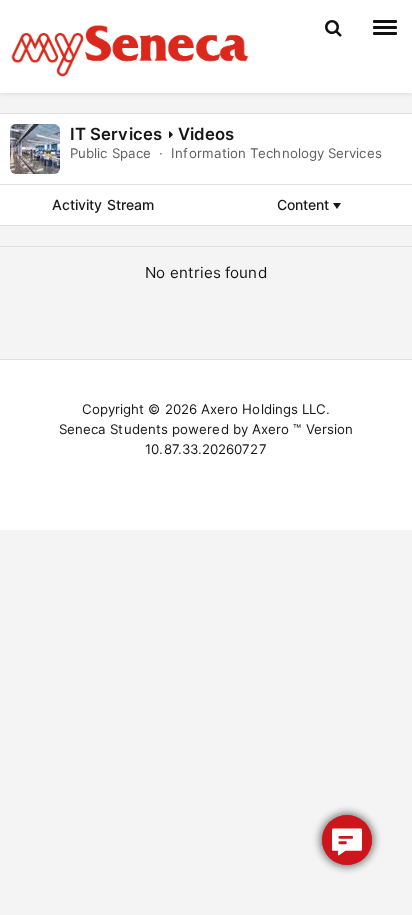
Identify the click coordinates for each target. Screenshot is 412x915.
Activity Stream (103, 204)
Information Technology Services (276, 153)
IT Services (116, 134)
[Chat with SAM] (347, 840)
